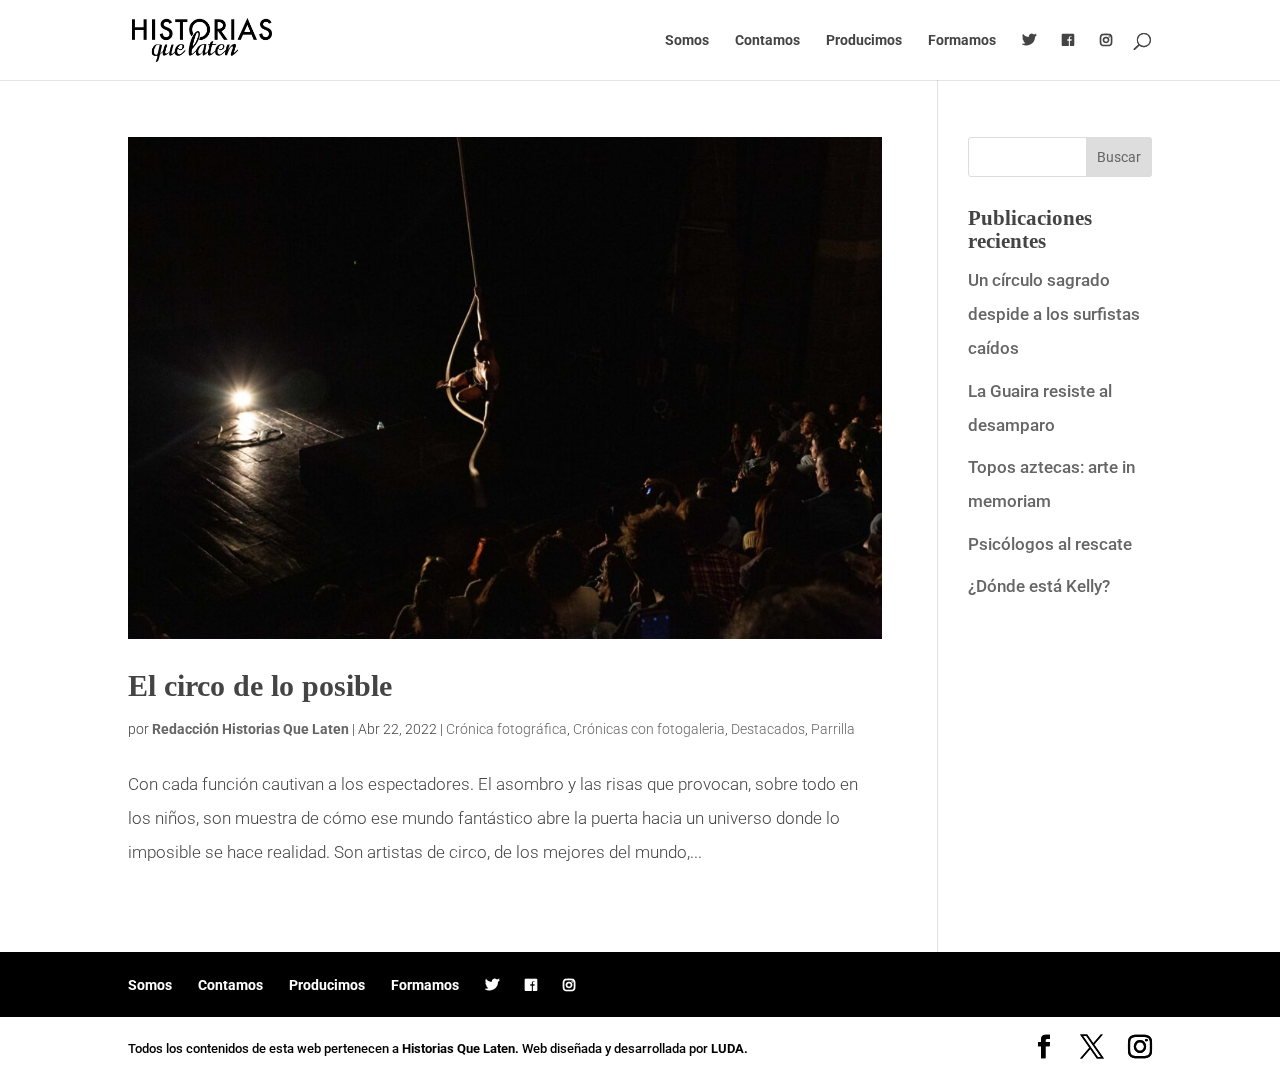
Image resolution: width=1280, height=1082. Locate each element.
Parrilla (833, 729)
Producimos (864, 40)
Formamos (962, 40)
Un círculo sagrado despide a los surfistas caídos (1054, 314)
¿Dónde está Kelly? (1039, 586)
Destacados (768, 729)
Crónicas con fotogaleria (649, 729)
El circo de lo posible (260, 685)
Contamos (767, 40)
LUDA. (729, 1048)
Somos (687, 40)
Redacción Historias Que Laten (250, 729)
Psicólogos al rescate (1050, 544)
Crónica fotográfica (506, 729)
